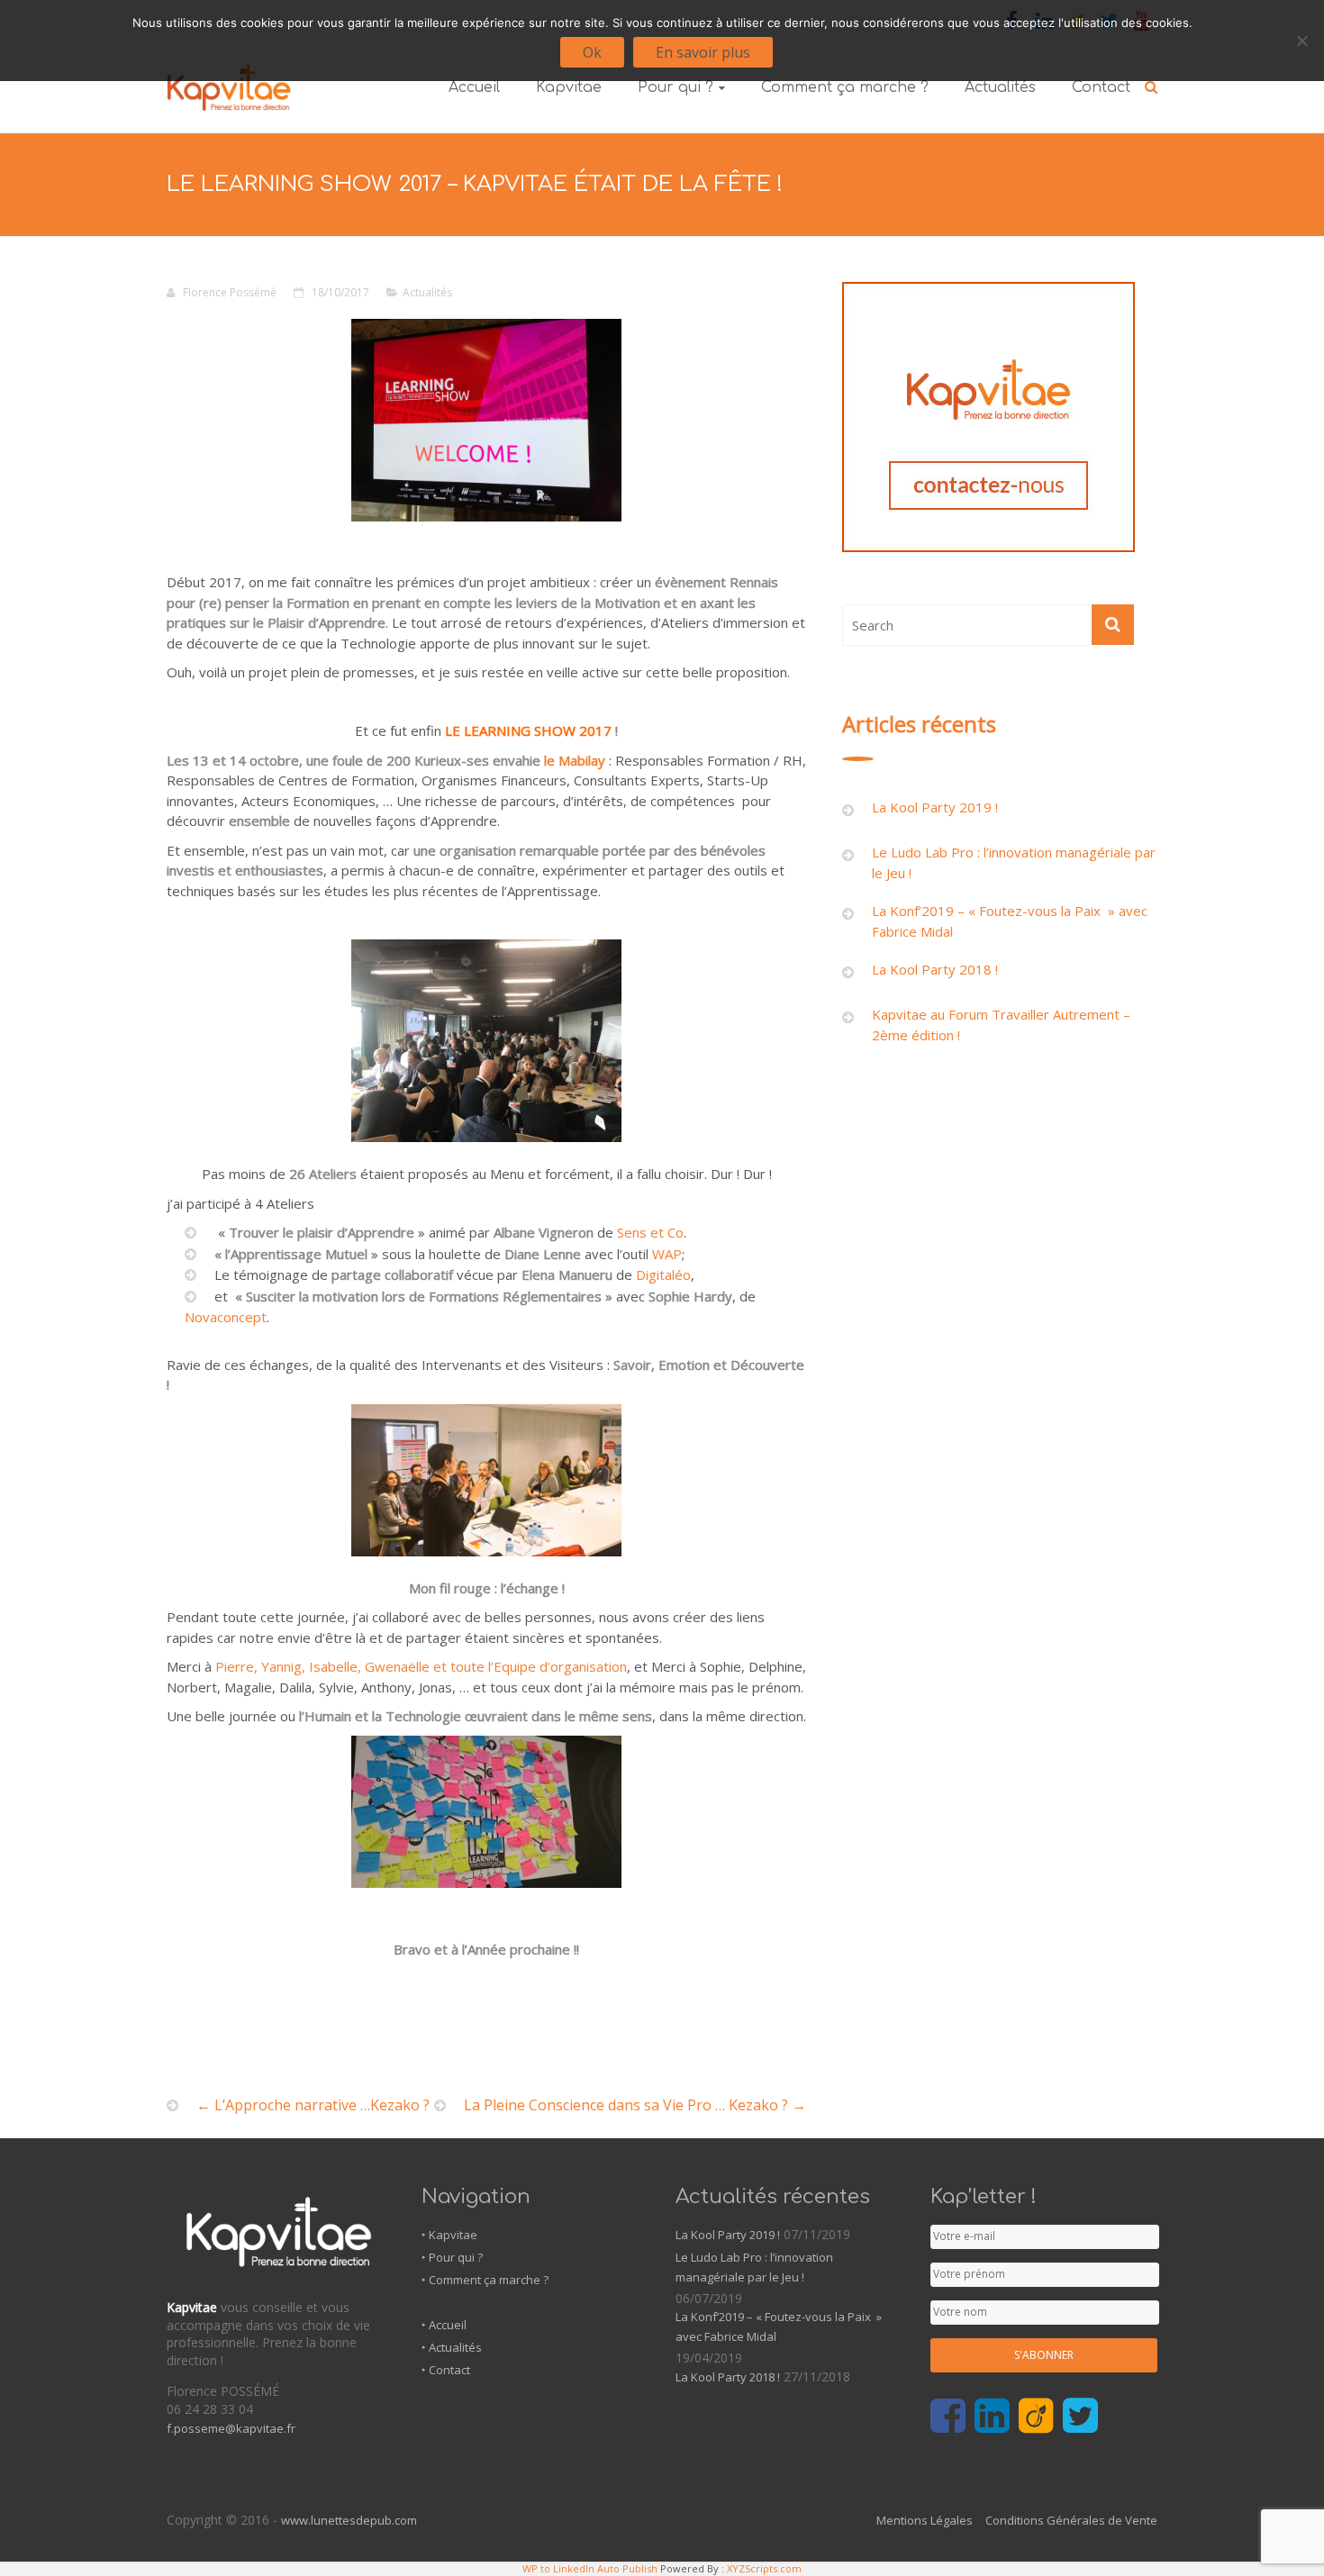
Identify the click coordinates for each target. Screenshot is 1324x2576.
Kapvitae (569, 87)
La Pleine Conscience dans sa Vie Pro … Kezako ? (635, 2105)
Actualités (1000, 87)
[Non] (1301, 41)
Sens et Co (648, 1232)
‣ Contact (446, 2370)
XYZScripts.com (764, 2568)
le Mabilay (575, 760)
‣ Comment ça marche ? (485, 2280)
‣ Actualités (452, 2347)
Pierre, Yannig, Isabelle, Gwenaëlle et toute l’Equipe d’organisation (419, 1666)
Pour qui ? (676, 87)
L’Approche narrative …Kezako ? (313, 2105)
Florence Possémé (230, 292)
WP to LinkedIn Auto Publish (590, 2568)
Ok (592, 52)
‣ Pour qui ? (452, 2257)
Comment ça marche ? (845, 87)
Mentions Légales (925, 2520)
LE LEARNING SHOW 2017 (530, 730)
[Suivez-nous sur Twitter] (1080, 2417)
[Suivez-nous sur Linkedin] (992, 2417)
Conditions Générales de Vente (1071, 2520)
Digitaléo (662, 1274)
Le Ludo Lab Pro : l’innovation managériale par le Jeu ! (1014, 862)
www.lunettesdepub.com (349, 2520)
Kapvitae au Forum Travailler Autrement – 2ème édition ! (1001, 1025)
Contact (1101, 87)
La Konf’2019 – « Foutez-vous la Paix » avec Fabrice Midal (1010, 921)
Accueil (474, 87)
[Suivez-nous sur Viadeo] (1036, 2417)
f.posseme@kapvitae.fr (231, 2428)
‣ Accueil (444, 2325)
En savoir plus (703, 52)
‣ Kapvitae (449, 2235)
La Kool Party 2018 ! (935, 969)
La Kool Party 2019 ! (935, 807)
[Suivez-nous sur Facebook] (948, 2417)
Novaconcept (226, 1317)
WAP (667, 1254)
